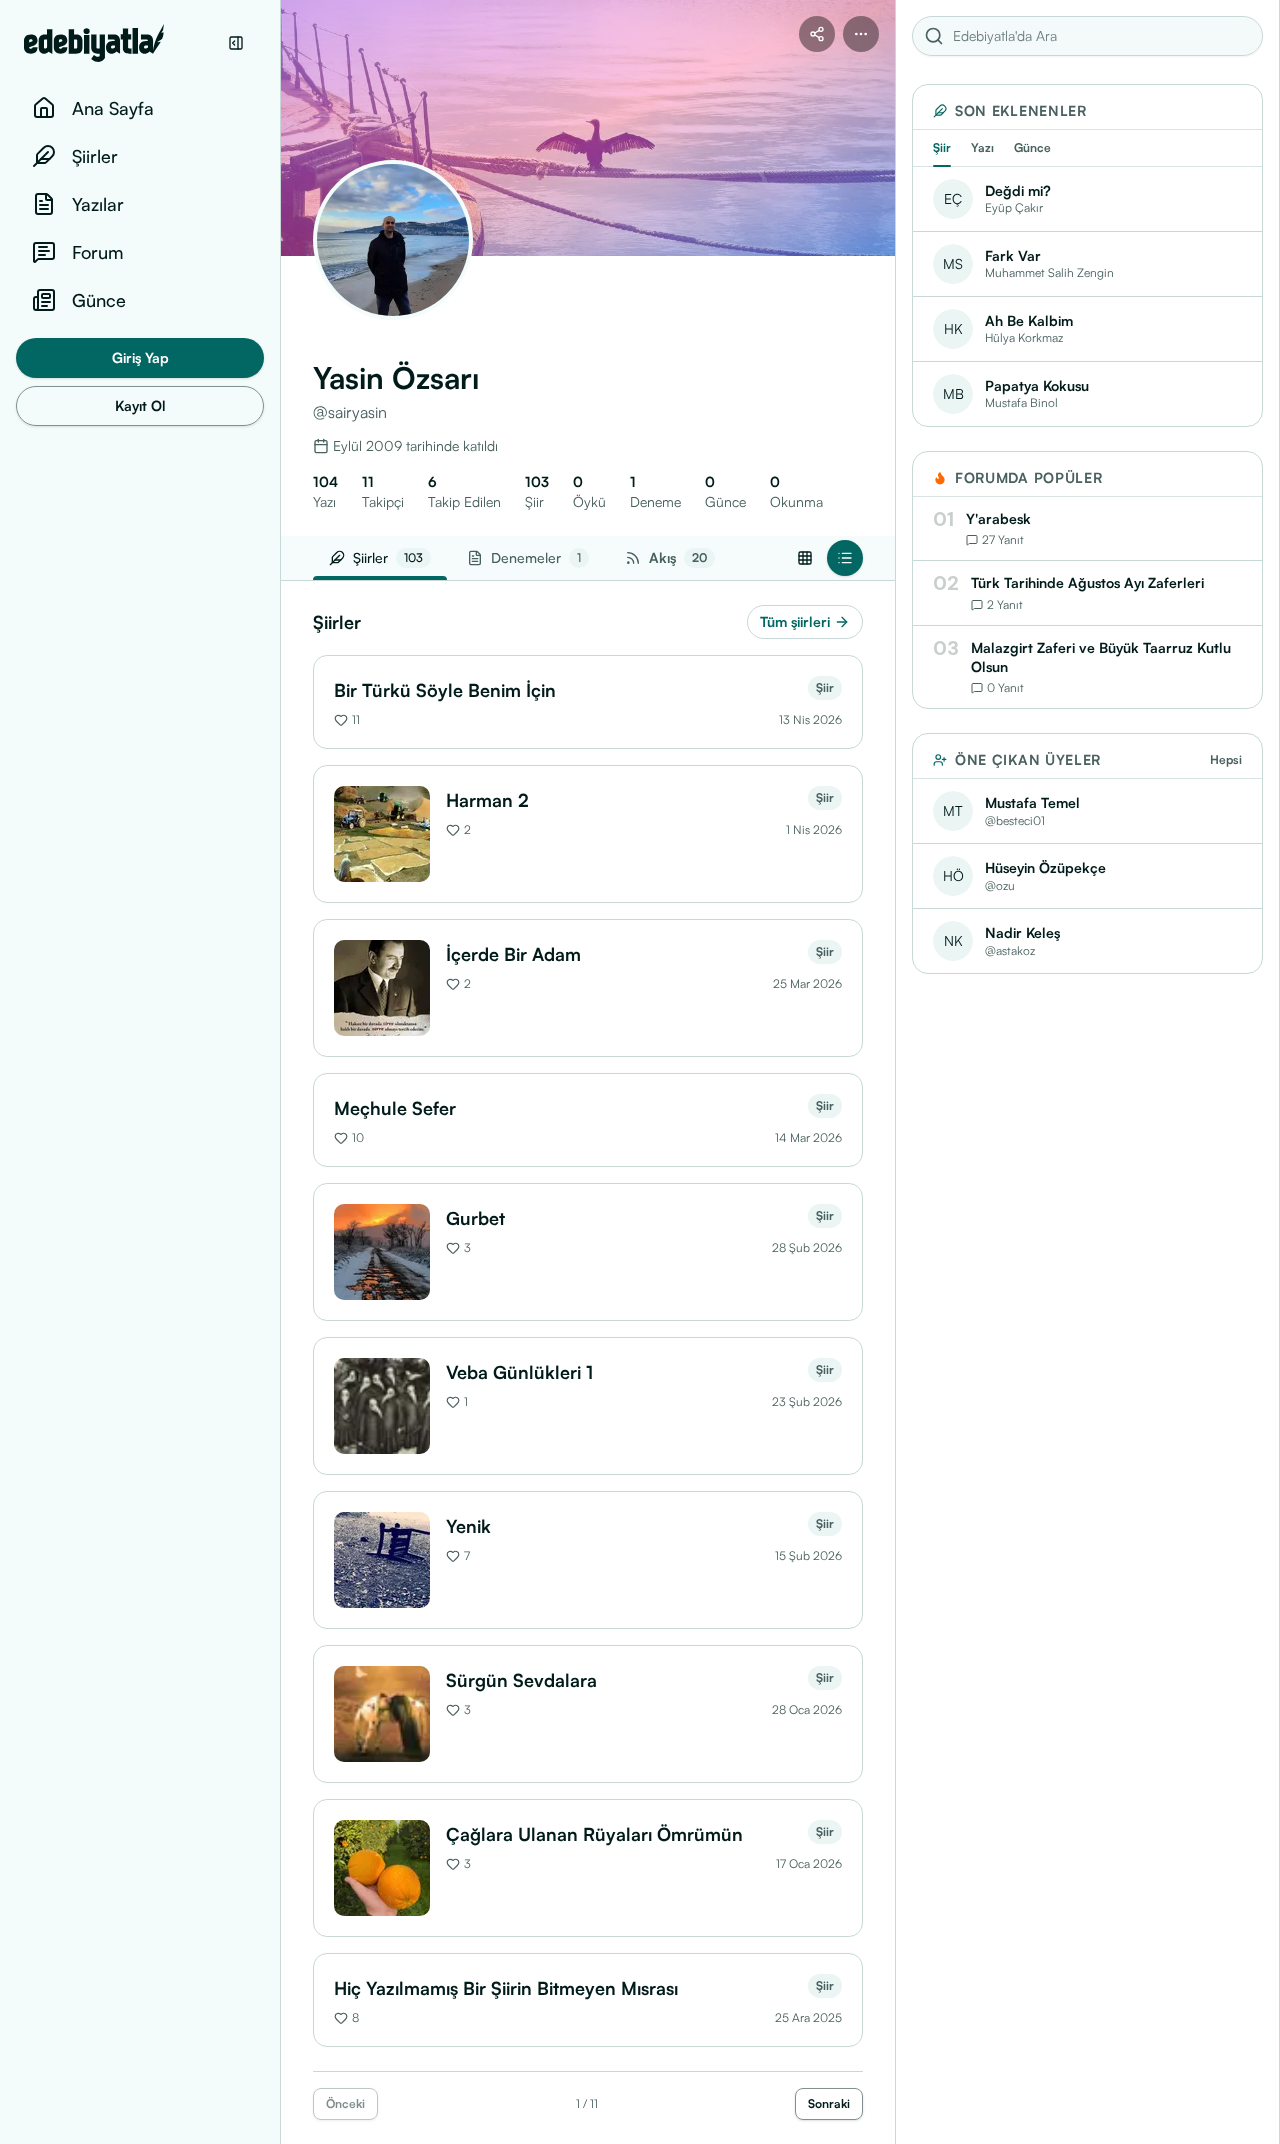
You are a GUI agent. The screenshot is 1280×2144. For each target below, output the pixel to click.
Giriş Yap (140, 357)
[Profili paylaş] (817, 34)
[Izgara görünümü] (805, 558)
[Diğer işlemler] (861, 34)
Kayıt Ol (140, 405)
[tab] (670, 558)
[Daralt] (236, 43)
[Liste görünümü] (845, 558)
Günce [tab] (1032, 147)
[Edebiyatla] (120, 43)
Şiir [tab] (942, 147)
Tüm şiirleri (795, 621)
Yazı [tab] (982, 147)
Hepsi (1226, 759)
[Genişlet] (280, 1072)
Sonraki (829, 2103)
